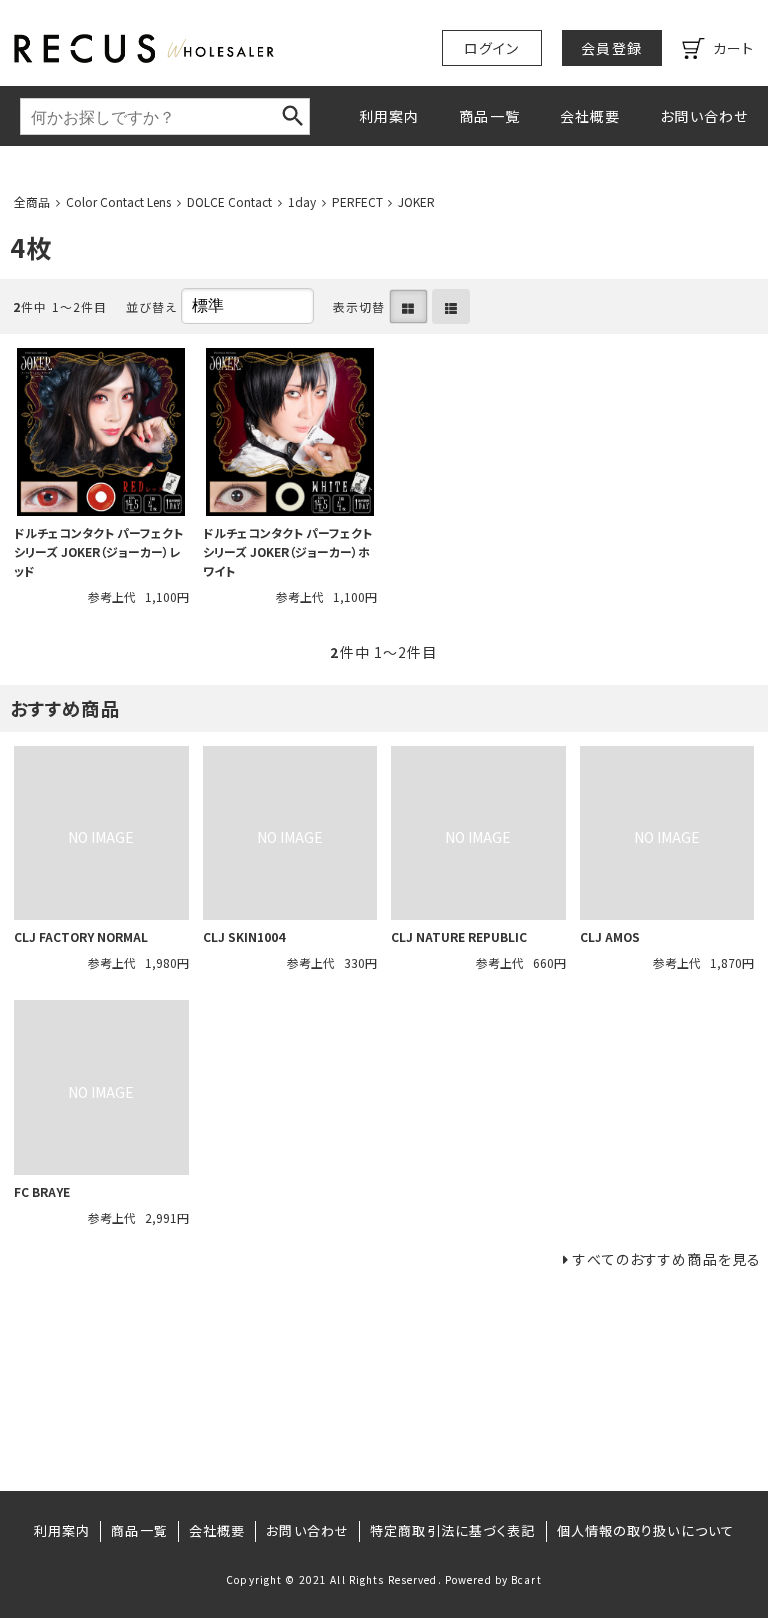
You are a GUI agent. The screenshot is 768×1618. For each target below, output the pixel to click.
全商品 (32, 201)
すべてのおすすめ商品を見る (667, 1259)
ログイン (491, 48)
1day (302, 201)
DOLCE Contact (229, 201)
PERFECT (357, 201)
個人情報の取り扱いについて (646, 1530)
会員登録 (611, 48)
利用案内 (389, 116)
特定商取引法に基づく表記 (452, 1530)
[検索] (293, 116)
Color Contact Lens (118, 201)
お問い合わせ (704, 116)
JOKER (416, 201)
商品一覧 (489, 116)
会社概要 (590, 116)
